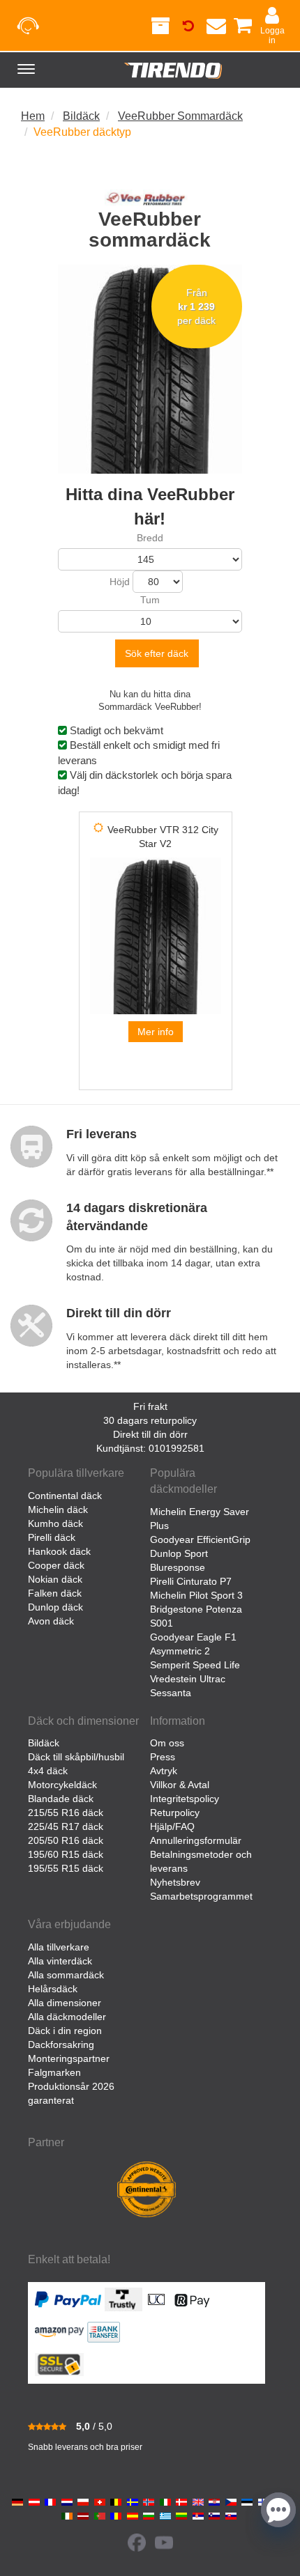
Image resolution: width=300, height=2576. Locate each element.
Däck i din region (65, 2031)
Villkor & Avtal (180, 1785)
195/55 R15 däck (66, 1868)
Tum (150, 600)
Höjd (120, 582)
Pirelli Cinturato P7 (191, 1581)
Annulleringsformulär (196, 1840)
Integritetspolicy (185, 1799)
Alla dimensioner (65, 2003)
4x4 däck (48, 1771)
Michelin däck (58, 1510)
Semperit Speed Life (195, 1665)
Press (163, 1757)
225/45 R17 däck (66, 1826)
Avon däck (51, 1621)
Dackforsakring (61, 2044)
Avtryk (164, 1771)
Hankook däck (59, 1551)
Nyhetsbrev (175, 1882)
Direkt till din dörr (150, 1434)
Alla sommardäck (66, 1975)
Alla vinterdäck (60, 1961)
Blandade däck (61, 1799)
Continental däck (65, 1496)
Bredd (150, 538)
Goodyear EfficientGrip (200, 1539)
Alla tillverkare (59, 1947)
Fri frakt (150, 1406)
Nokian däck (55, 1579)
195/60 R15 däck (66, 1854)
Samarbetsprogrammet (201, 1896)
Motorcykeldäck (62, 1785)
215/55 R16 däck (66, 1813)
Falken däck (55, 1593)
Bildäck (44, 1743)
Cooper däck (56, 1565)
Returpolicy (175, 1813)
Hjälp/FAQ (172, 1826)
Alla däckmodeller (67, 2017)
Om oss (167, 1743)
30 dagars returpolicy (150, 1420)
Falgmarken (54, 2072)
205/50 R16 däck (66, 1840)
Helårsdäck (53, 1989)
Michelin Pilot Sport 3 (196, 1595)
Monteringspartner (69, 2058)
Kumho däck (55, 1523)
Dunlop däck (55, 1607)
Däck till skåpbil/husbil (76, 1757)
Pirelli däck (52, 1537)
